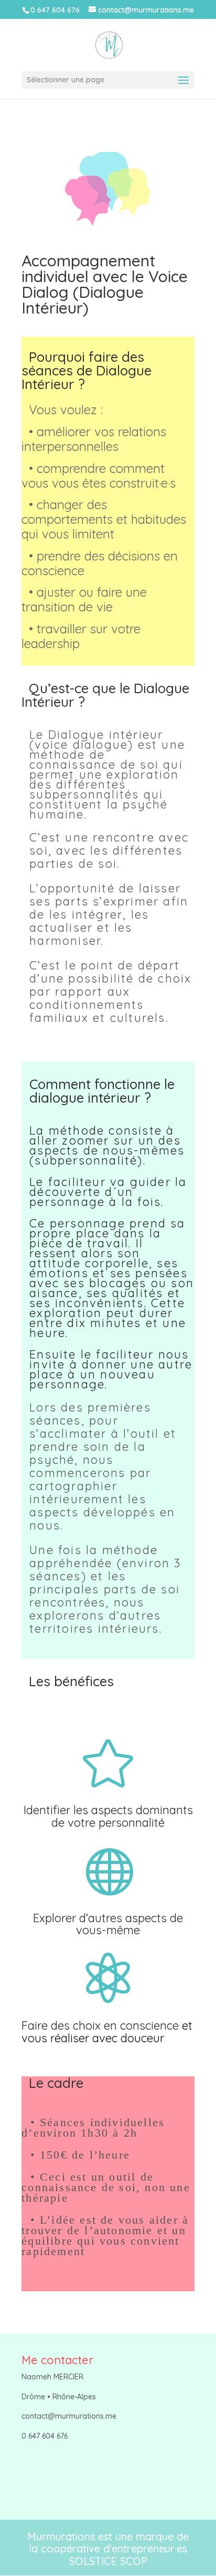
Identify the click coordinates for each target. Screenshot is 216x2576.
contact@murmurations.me (69, 2416)
